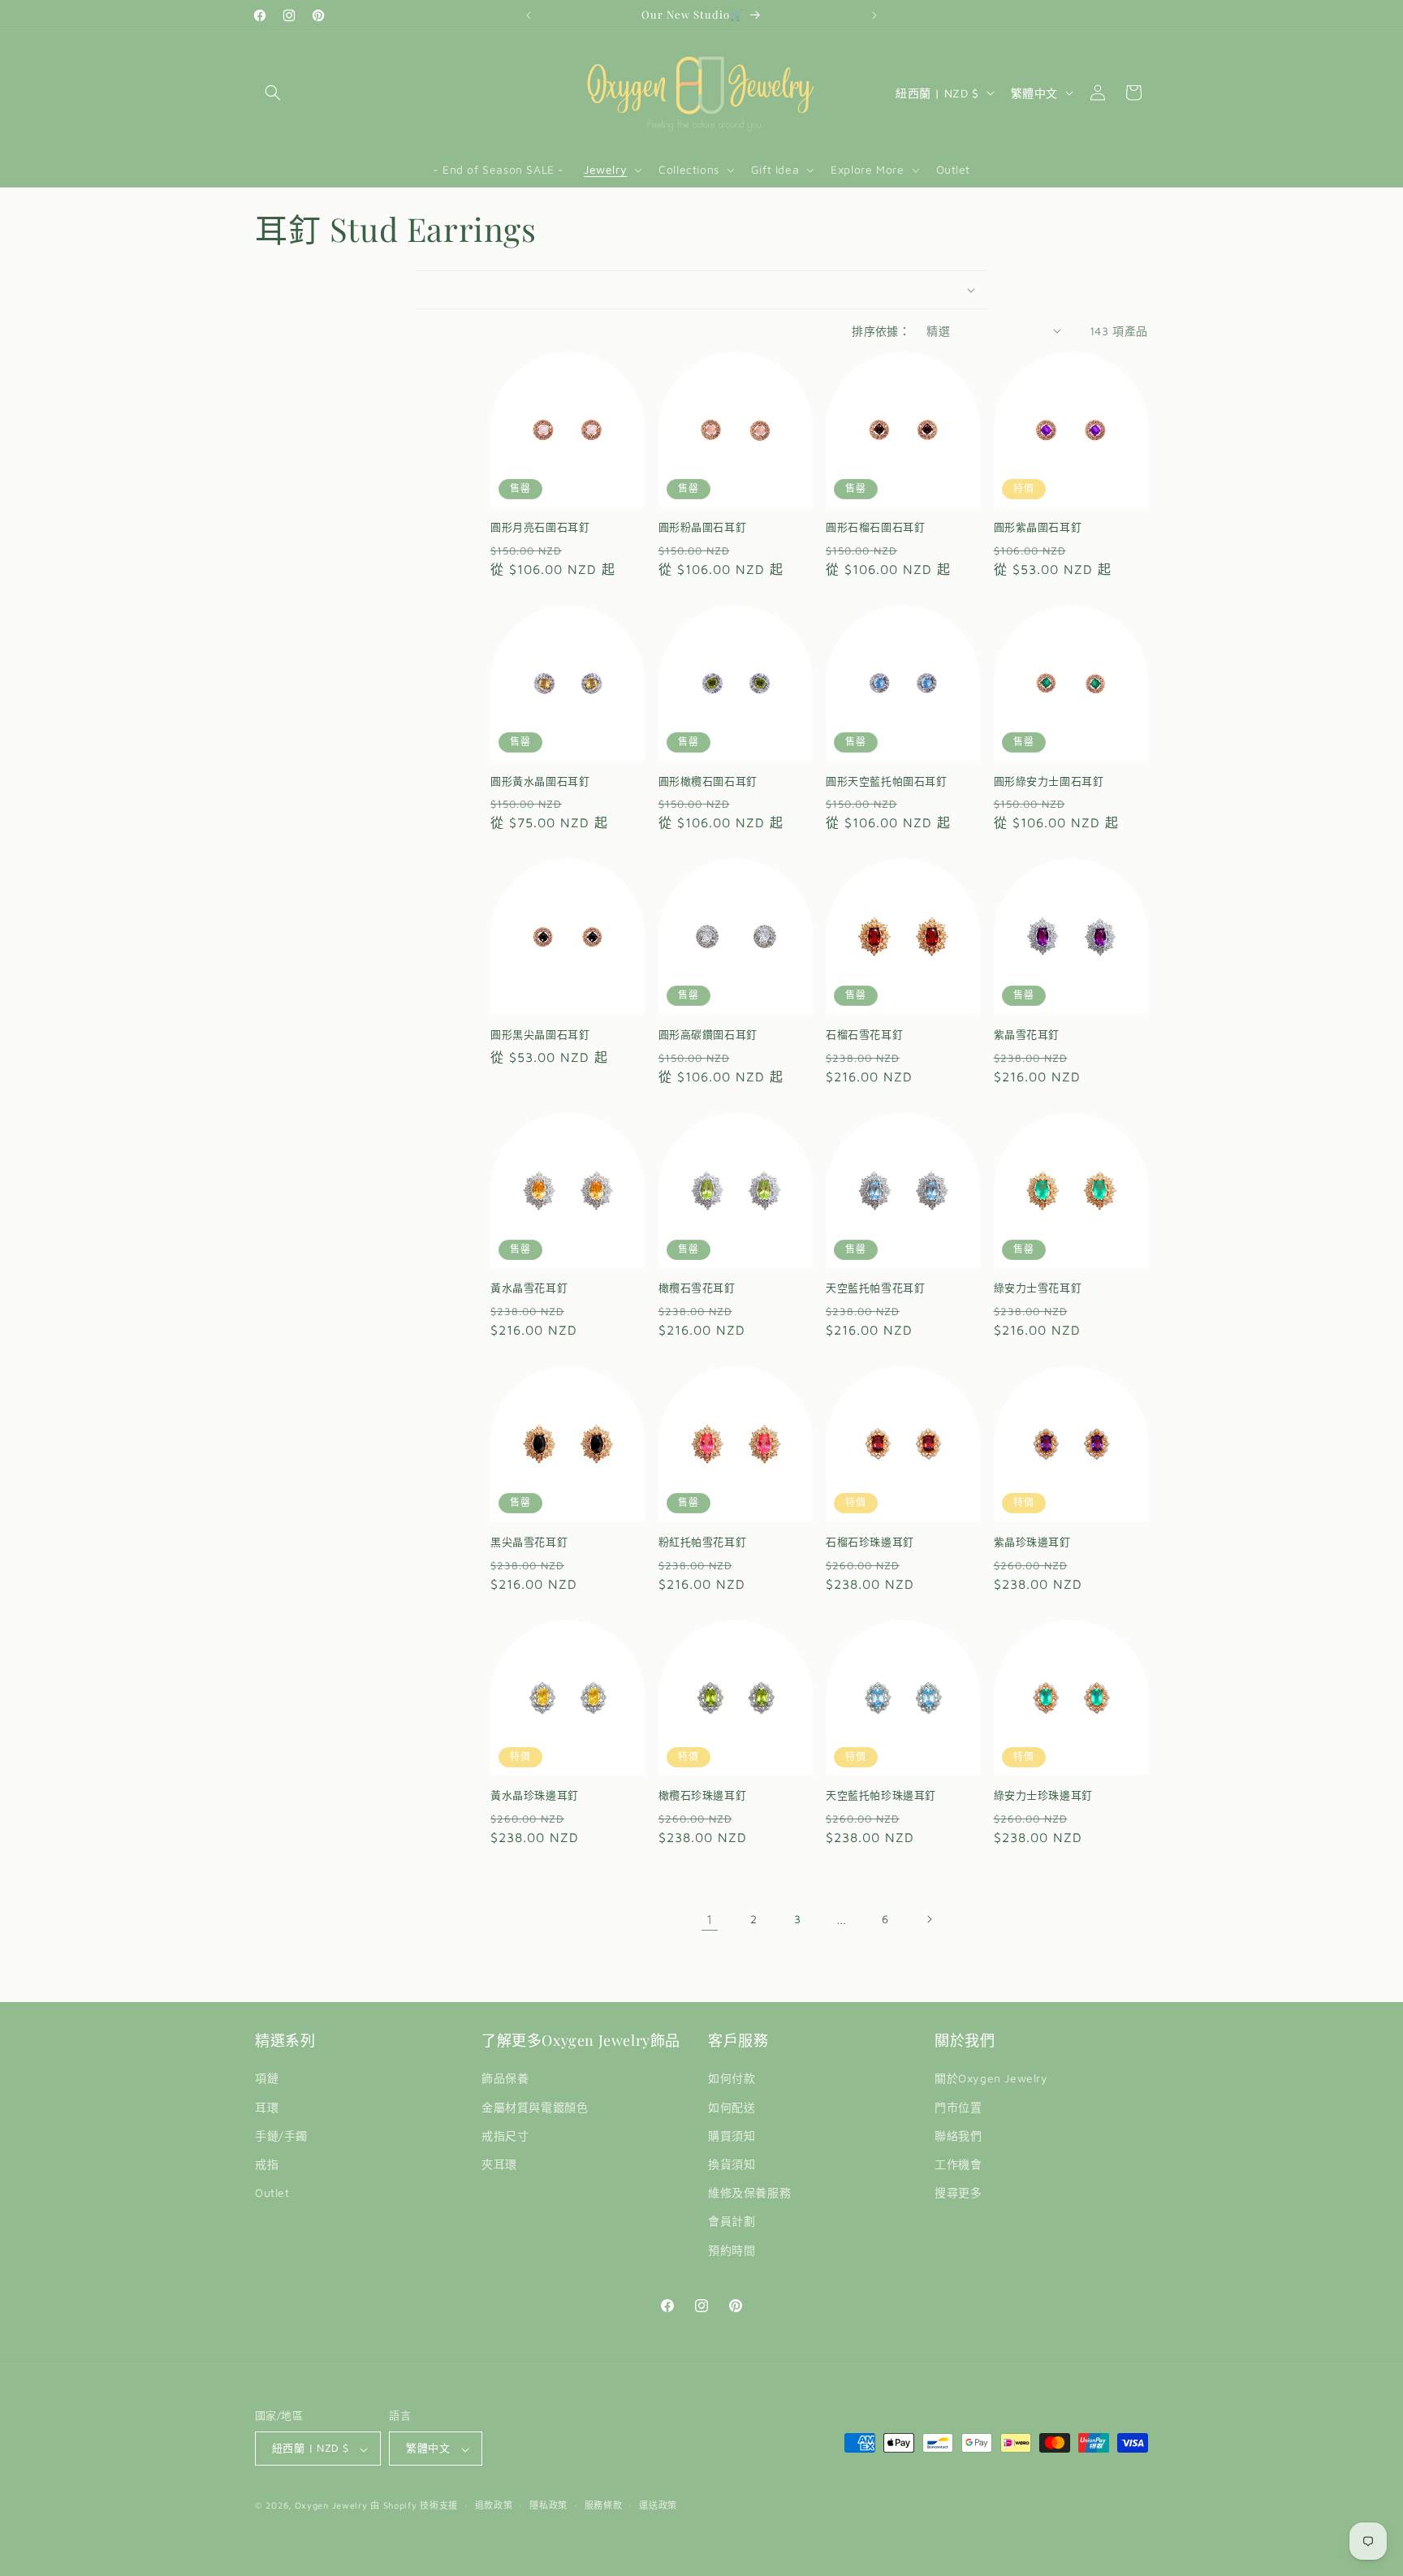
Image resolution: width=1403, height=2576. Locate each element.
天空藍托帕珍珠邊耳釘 (881, 1795)
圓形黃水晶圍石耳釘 (540, 781)
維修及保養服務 (749, 2193)
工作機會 (958, 2164)
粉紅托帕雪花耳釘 (703, 1542)
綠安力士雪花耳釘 (1038, 1288)
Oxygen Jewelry (331, 2506)
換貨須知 (732, 2164)
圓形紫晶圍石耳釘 (1038, 527)
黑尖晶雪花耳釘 (529, 1542)
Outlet (272, 2193)
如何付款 (732, 2079)
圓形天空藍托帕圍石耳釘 (887, 781)
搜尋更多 (958, 2193)
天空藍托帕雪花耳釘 (875, 1288)
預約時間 (732, 2250)
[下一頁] (929, 1919)
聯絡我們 (958, 2136)
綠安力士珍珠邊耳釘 (1043, 1795)
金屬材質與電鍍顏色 (535, 2107)
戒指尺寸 (505, 2136)
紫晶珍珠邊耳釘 (1032, 1542)
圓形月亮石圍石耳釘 (540, 527)
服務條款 (604, 2505)
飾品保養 (505, 2079)
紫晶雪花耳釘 (1027, 1034)
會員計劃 (732, 2222)
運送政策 (658, 2505)
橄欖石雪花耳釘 (697, 1288)
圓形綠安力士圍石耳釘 (1049, 781)
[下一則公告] (874, 15)
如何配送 (732, 2107)
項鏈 (267, 2079)
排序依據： (881, 331)
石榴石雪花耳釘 (864, 1034)
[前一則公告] (529, 15)
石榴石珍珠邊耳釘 (870, 1542)
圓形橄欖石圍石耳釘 (708, 781)
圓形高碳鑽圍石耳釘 (708, 1034)
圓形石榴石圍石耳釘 (875, 527)
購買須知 (732, 2136)
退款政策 (494, 2505)
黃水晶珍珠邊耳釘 (535, 1795)
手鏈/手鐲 (281, 2136)
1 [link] (710, 1919)
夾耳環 (499, 2164)
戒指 (267, 2164)
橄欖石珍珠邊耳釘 (703, 1795)
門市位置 (958, 2107)
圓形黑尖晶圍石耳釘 (540, 1034)
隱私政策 (548, 2505)
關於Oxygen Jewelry (991, 2079)
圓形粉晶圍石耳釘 (703, 527)
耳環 (267, 2107)
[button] (273, 93)
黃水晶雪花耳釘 (529, 1288)
